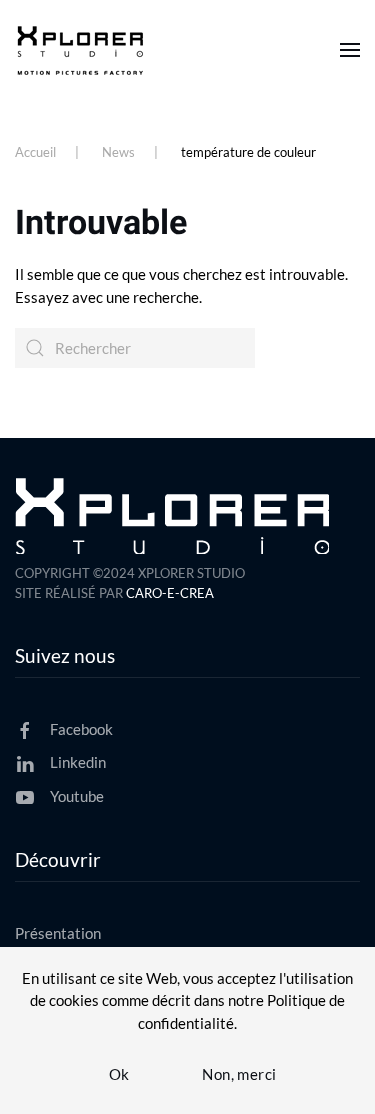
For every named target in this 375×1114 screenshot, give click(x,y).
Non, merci (239, 1074)
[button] (350, 50)
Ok (119, 1074)
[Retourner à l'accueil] (83, 50)
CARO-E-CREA (170, 593)
